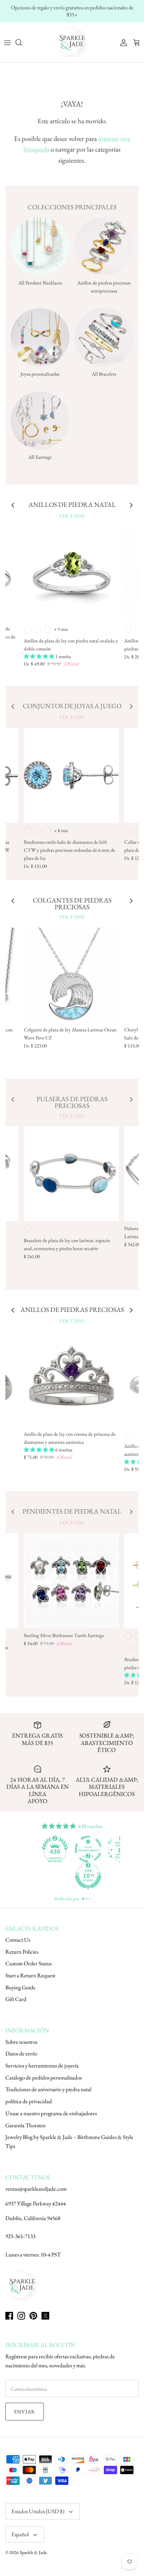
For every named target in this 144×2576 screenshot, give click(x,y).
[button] (40, 656)
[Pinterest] (33, 2316)
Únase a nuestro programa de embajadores (51, 2113)
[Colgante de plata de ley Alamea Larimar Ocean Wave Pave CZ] (71, 975)
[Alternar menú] (7, 42)
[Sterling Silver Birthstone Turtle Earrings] (71, 1581)
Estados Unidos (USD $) (38, 2511)
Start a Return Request (30, 1975)
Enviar (25, 2412)
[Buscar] (22, 42)
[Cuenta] (122, 42)
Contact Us (18, 1940)
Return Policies (22, 1952)
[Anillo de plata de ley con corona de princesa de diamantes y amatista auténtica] (71, 1379)
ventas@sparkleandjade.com (36, 2189)
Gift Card (16, 1999)
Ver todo (72, 516)
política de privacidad (29, 2101)
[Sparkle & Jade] (72, 42)
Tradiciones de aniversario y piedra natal (48, 2089)
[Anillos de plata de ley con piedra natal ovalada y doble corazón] (71, 574)
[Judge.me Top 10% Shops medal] (56, 1876)
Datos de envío (21, 2053)
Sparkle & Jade (33, 2552)
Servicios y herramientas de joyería (42, 2065)
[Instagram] (21, 2316)
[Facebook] (9, 2316)
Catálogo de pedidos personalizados (44, 2077)
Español (20, 2534)
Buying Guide (20, 1987)
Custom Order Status (28, 1963)
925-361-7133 (20, 2236)
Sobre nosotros (21, 2042)
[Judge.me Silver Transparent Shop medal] (56, 1849)
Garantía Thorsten (25, 2125)
